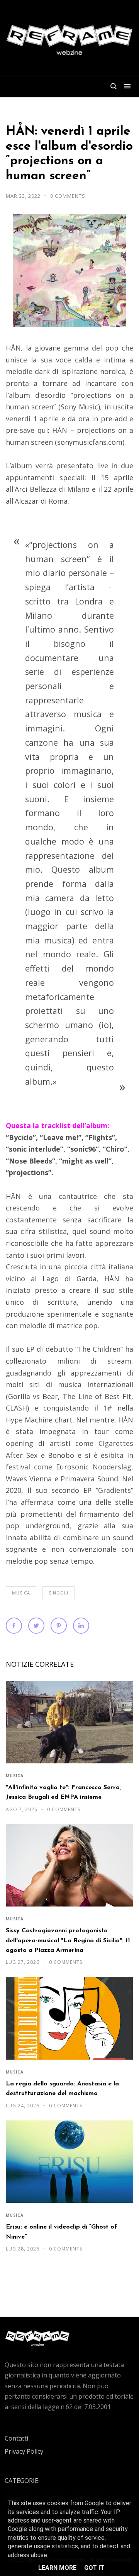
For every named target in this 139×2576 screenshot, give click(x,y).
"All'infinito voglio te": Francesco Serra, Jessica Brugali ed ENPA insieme (63, 1792)
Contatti (16, 2438)
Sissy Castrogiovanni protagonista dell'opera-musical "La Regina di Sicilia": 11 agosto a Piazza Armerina (68, 1941)
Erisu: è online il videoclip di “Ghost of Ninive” (62, 2232)
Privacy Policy (24, 2451)
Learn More (57, 2568)
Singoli (58, 1593)
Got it (94, 2568)
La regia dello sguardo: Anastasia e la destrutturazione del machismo (62, 2089)
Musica (21, 1593)
